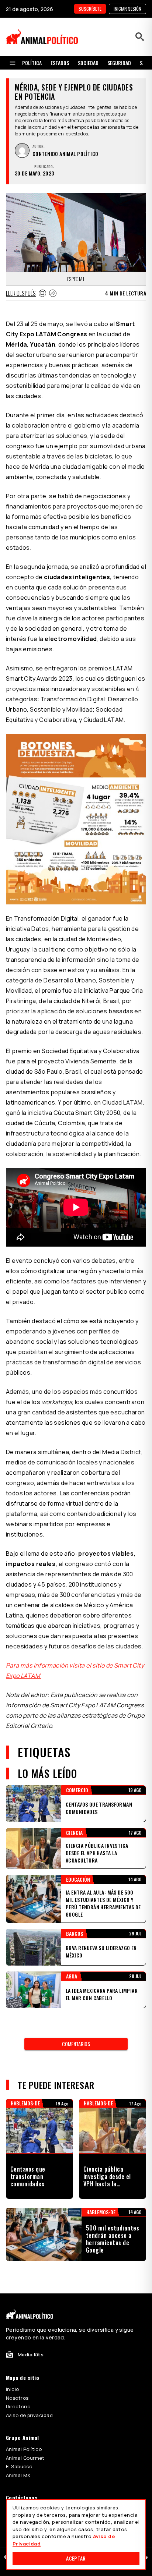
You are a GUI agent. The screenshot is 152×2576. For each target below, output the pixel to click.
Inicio (13, 2389)
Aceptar (76, 2558)
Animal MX (18, 2475)
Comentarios (76, 2044)
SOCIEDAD (88, 63)
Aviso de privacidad (29, 2415)
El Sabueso (19, 2466)
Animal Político (24, 2449)
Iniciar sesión (127, 9)
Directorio (18, 2406)
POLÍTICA (32, 63)
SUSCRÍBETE (90, 9)
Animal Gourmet (25, 2458)
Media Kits (31, 2354)
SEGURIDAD (119, 63)
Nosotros (17, 2398)
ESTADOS (60, 63)
